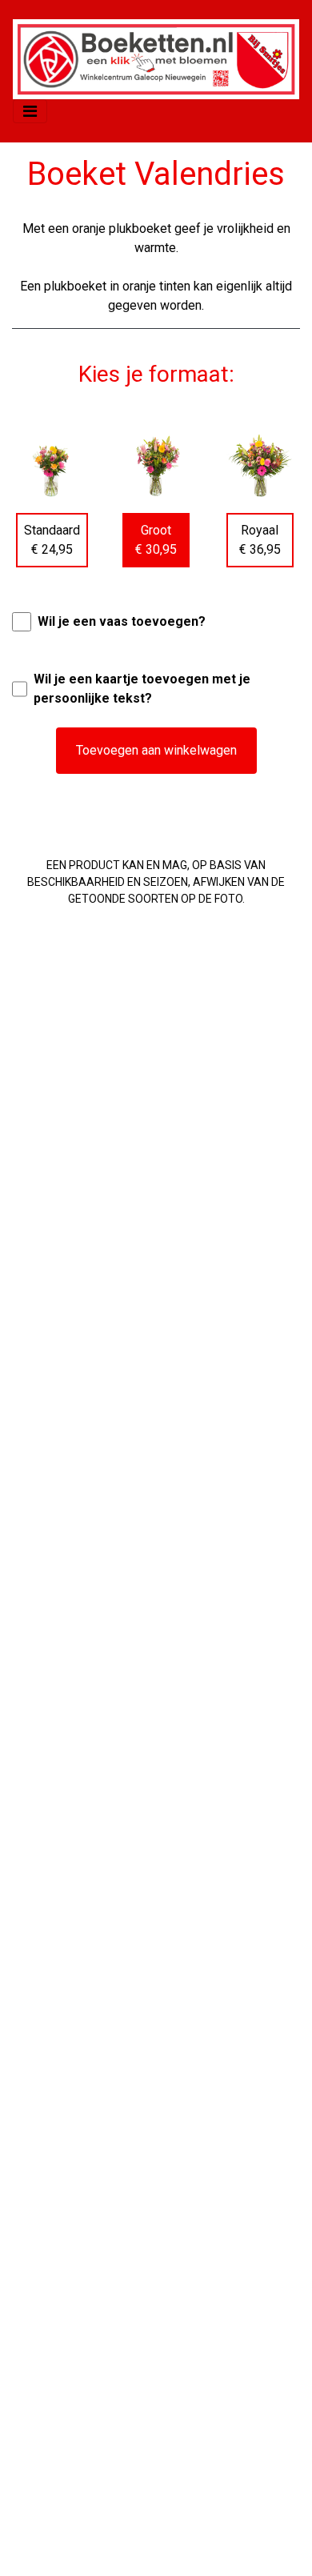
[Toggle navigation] (30, 111)
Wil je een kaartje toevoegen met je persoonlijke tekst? (142, 689)
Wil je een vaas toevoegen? (122, 621)
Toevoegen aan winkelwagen (156, 750)
